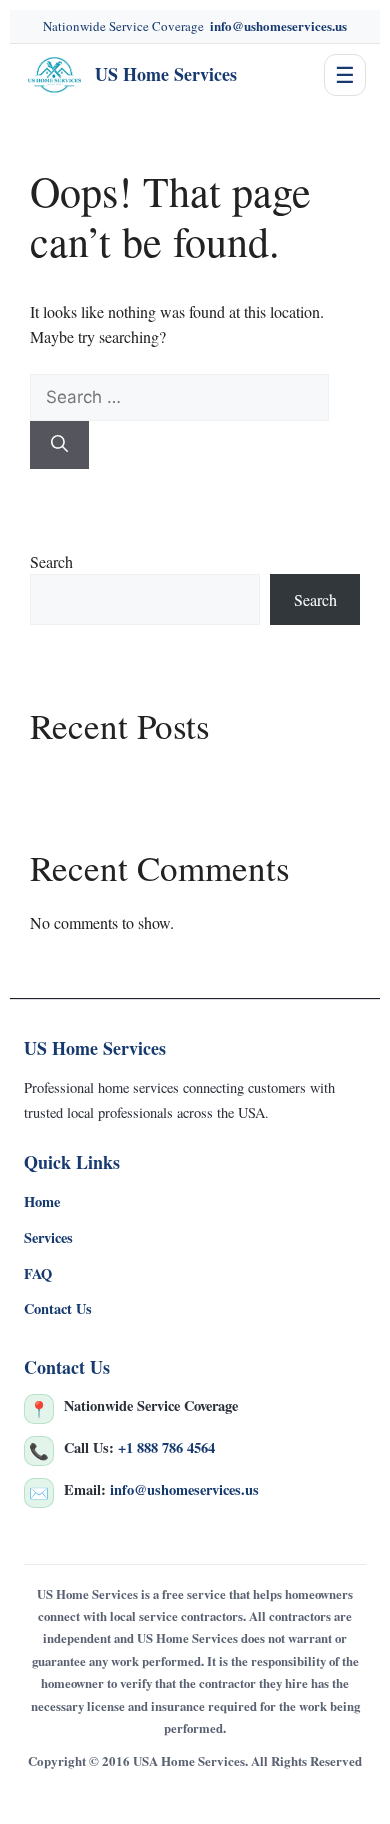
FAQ (38, 1273)
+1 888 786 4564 (166, 1447)
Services (48, 1237)
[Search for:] (179, 396)
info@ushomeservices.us (278, 25)
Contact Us (58, 1308)
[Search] (59, 445)
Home (42, 1201)
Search (51, 561)
